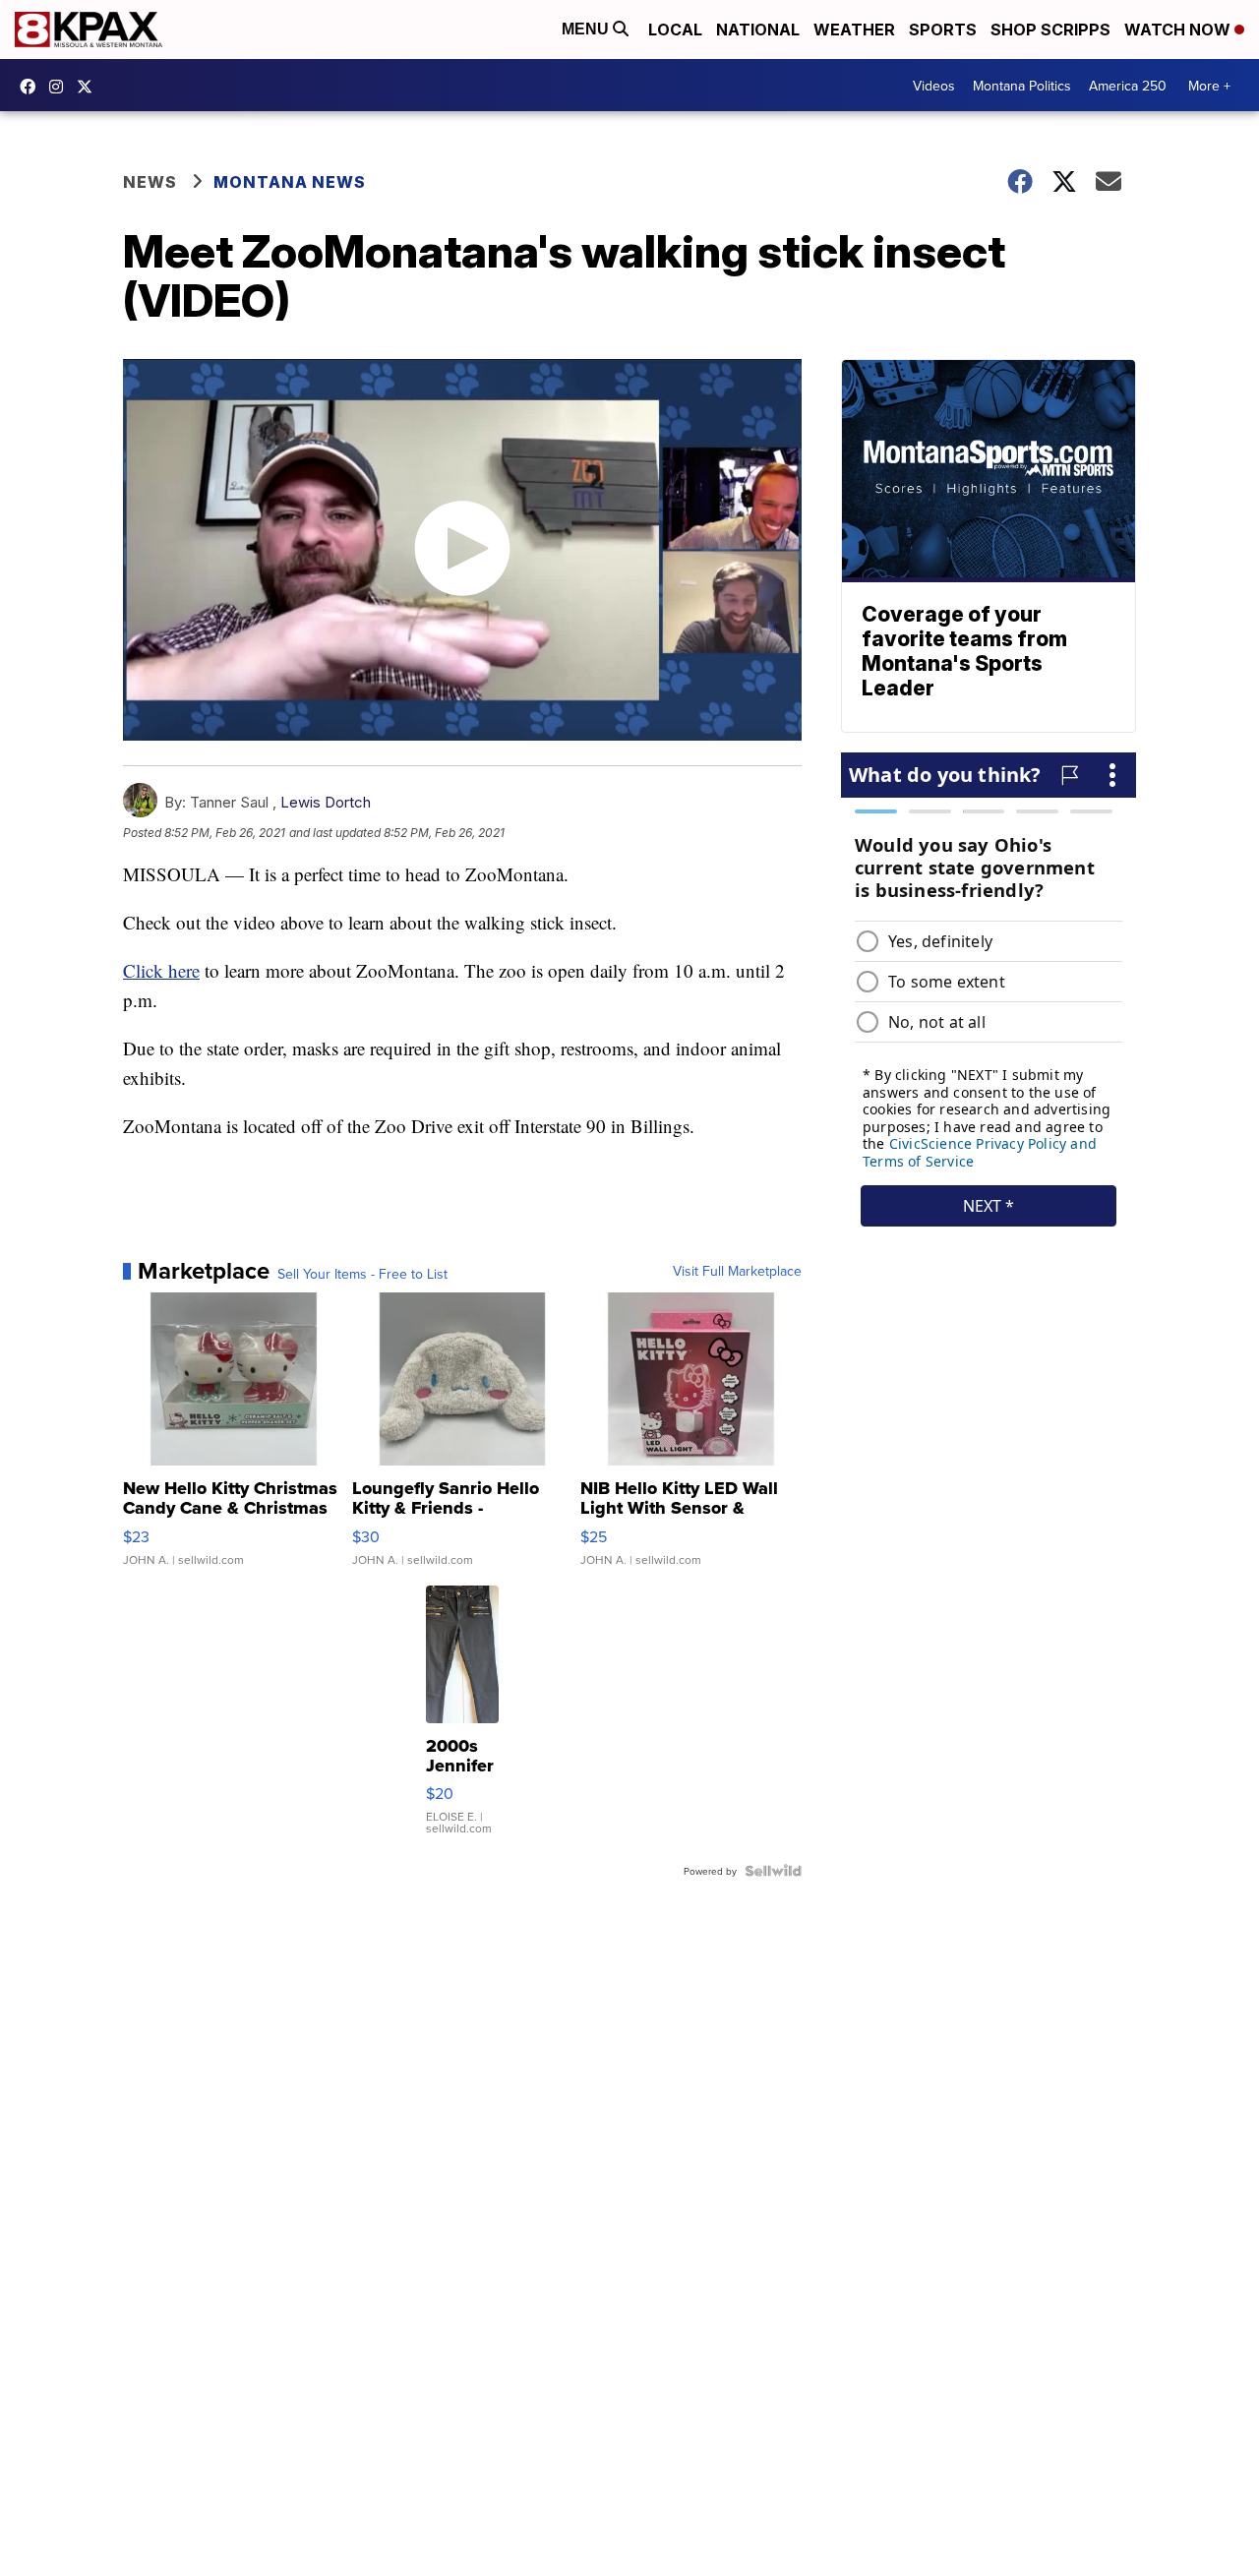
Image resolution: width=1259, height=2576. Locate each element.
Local (675, 30)
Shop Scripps (1050, 30)
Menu (587, 29)
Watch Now (1179, 30)
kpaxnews (90, 87)
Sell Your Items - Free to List (362, 1274)
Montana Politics (1022, 86)
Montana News (290, 182)
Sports (943, 30)
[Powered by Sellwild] (773, 1871)
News (150, 182)
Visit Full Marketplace (737, 1271)
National (758, 30)
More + (1209, 86)
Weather (854, 30)
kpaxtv (32, 87)
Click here (161, 970)
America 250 (1128, 86)
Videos (934, 86)
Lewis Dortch (326, 802)
